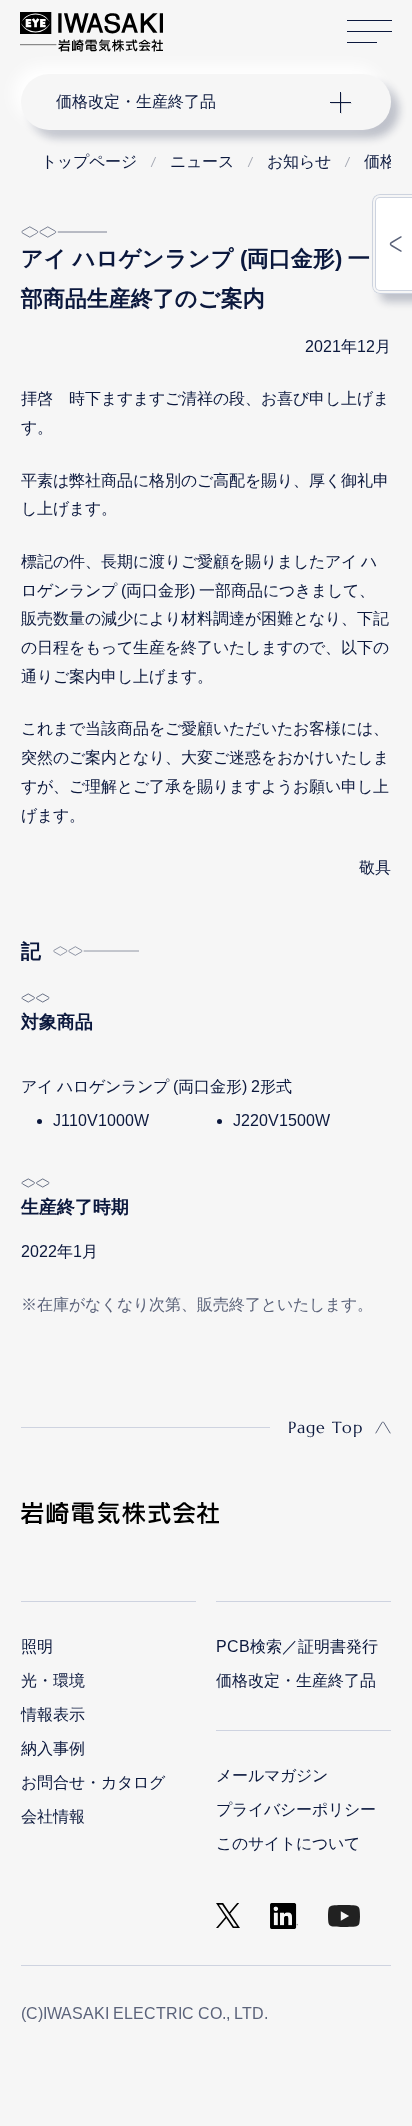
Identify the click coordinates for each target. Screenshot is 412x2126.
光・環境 (53, 1680)
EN (231, 22)
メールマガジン (272, 1775)
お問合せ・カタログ (93, 1782)
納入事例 (53, 1748)
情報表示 (53, 1714)
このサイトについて (288, 1843)
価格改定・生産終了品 (296, 1680)
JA (201, 22)
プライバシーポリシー (296, 1809)
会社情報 (53, 1816)
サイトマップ (369, 32)
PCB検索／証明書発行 (297, 1646)
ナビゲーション (187, 102)
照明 (37, 1646)
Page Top (325, 1427)
